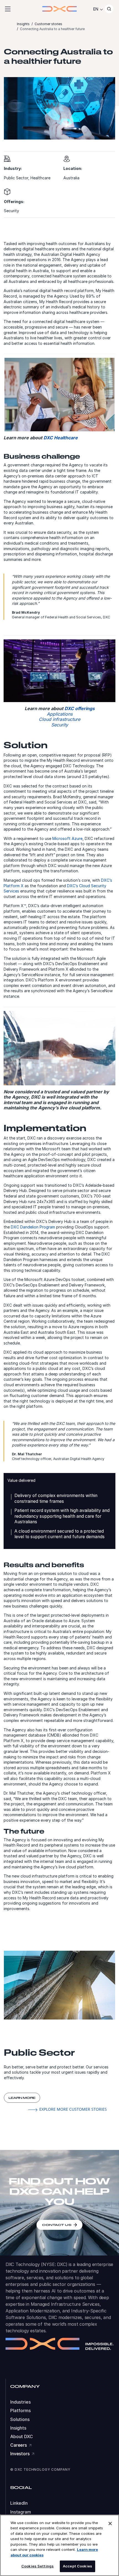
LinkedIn (19, 2503)
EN (96, 9)
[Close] (110, 2524)
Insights (18, 2428)
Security (60, 725)
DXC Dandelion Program (33, 1227)
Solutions (20, 2419)
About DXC (22, 2437)
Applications (60, 714)
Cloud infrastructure (59, 719)
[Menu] (8, 9)
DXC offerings (80, 708)
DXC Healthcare (61, 438)
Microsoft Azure (67, 838)
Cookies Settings (37, 2566)
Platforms (20, 2411)
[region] (59, 2545)
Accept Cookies (77, 2566)
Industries (20, 2402)
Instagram (21, 2512)
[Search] (109, 9)
